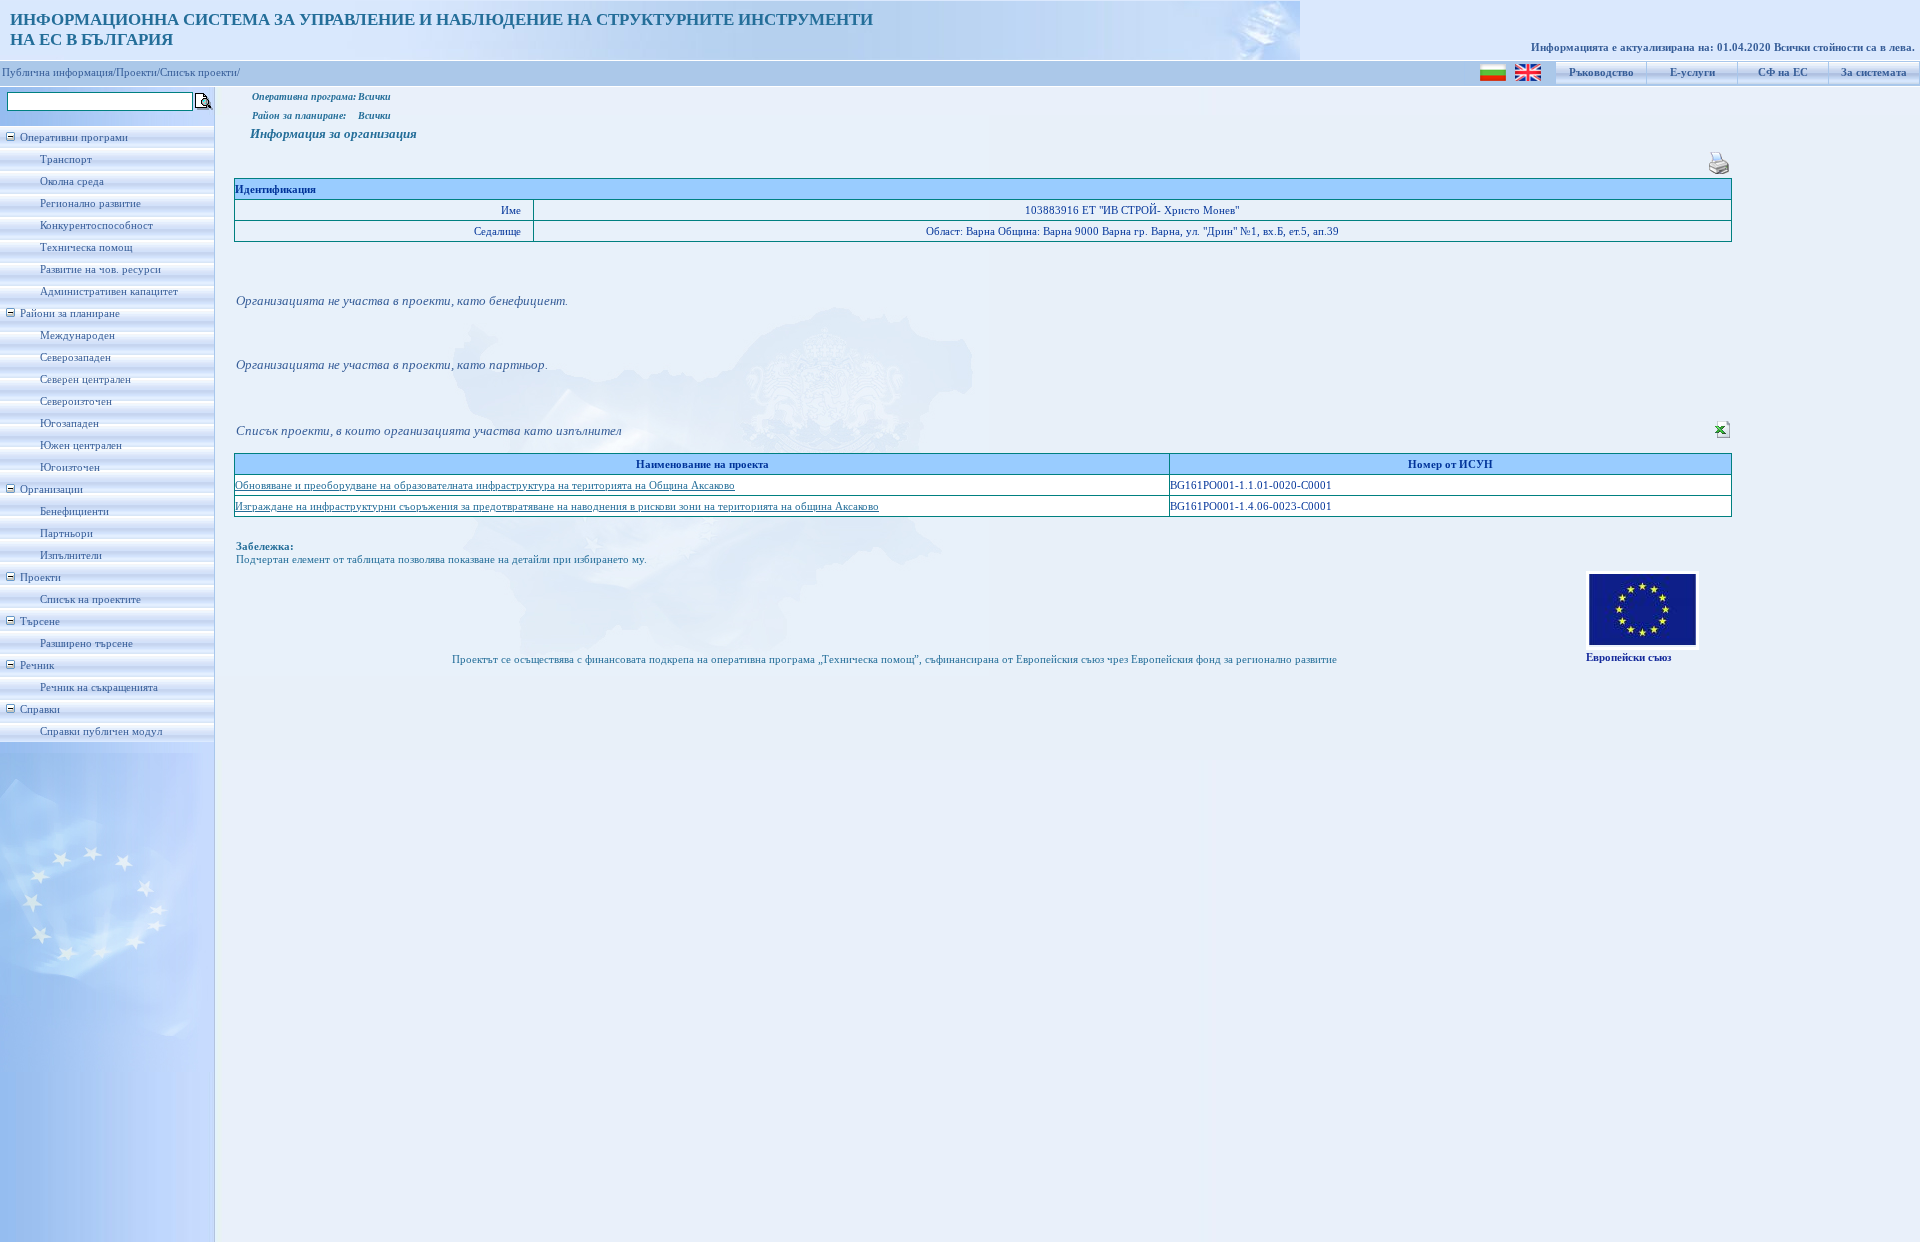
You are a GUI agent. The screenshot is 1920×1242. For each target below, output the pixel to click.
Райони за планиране (70, 313)
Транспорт (66, 159)
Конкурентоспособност (96, 225)
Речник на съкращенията (99, 687)
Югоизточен (70, 467)
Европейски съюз (1628, 657)
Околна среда (72, 181)
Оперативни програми (74, 137)
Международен (77, 335)
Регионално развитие (90, 203)
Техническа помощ (86, 247)
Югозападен (69, 423)
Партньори (66, 533)
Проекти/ (138, 72)
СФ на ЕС (1783, 72)
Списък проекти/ (200, 72)
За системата (1874, 72)
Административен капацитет (109, 291)
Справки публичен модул (101, 731)
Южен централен (81, 445)
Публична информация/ (59, 72)
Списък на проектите (90, 599)
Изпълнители (71, 555)
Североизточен (76, 401)
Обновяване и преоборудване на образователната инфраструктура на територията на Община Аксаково (485, 485)
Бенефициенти (74, 511)
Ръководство (1601, 72)
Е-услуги (1692, 72)
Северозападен (75, 357)
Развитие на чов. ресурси (100, 269)
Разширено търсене (86, 643)
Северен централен (85, 379)
